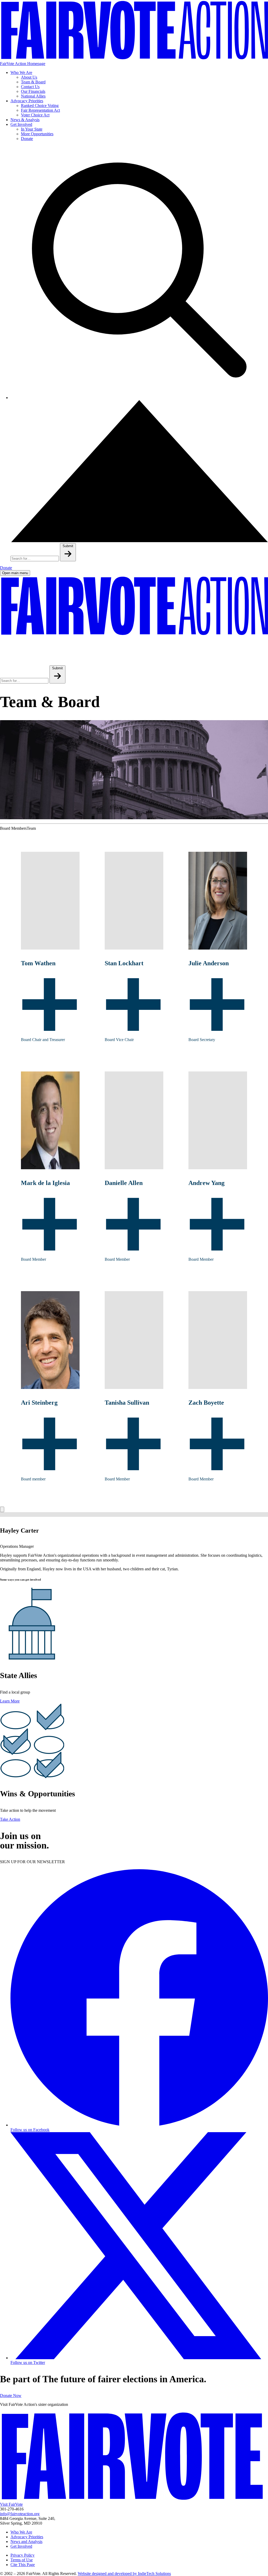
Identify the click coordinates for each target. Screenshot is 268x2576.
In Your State (32, 129)
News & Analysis (25, 120)
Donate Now (11, 2396)
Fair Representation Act (40, 110)
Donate (27, 139)
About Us (29, 77)
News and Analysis (26, 2542)
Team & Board (33, 82)
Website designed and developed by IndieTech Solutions (124, 2574)
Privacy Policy (23, 2555)
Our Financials (33, 91)
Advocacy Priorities (27, 101)
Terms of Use (22, 2560)
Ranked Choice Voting (40, 106)
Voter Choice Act (35, 115)
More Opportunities (37, 134)
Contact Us (30, 87)
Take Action (10, 1819)
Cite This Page (23, 2565)
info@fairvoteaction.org (20, 2514)
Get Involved (21, 124)
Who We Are (21, 72)
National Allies (33, 96)
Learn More (10, 1701)
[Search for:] (35, 558)
